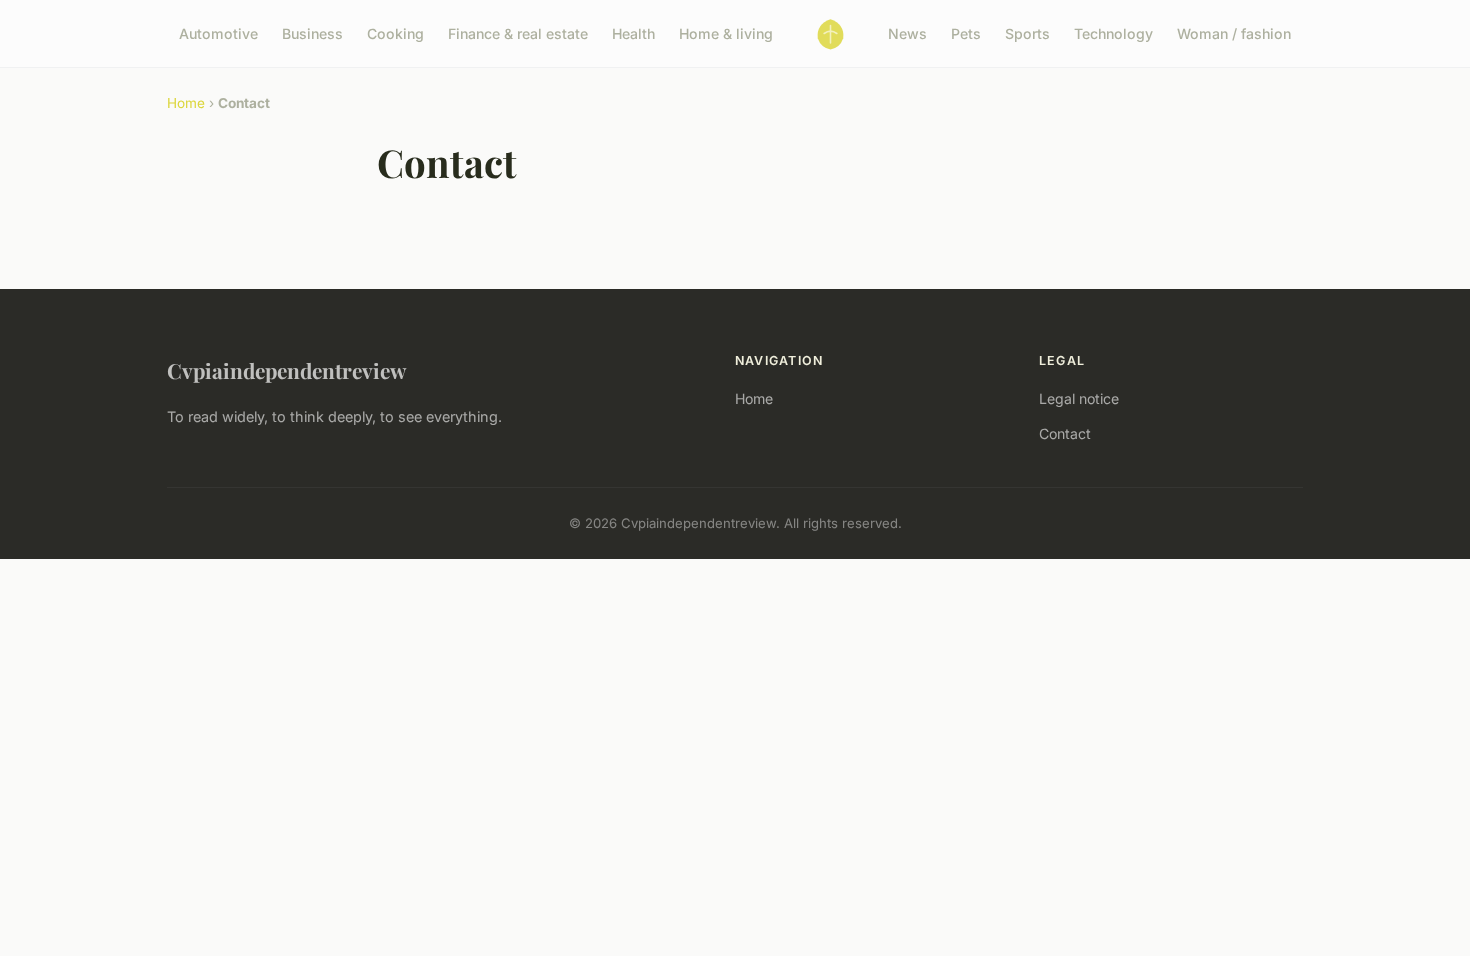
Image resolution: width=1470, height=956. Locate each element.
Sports (1027, 33)
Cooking (395, 33)
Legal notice (1079, 398)
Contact (1065, 433)
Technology (1113, 33)
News (907, 33)
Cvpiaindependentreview (286, 370)
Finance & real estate (518, 33)
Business (312, 33)
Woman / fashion (1234, 33)
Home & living (726, 33)
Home (186, 103)
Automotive (218, 33)
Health (633, 33)
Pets (966, 33)
